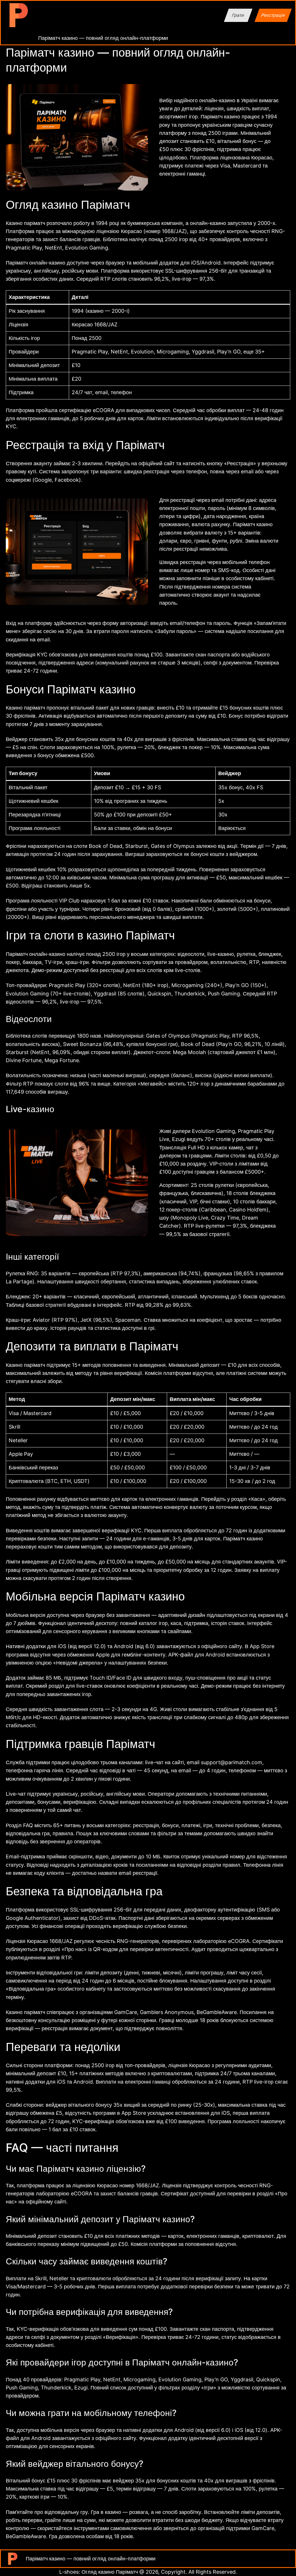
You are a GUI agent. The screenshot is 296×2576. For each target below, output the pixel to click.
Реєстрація (273, 15)
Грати (238, 15)
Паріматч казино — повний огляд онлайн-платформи (103, 38)
